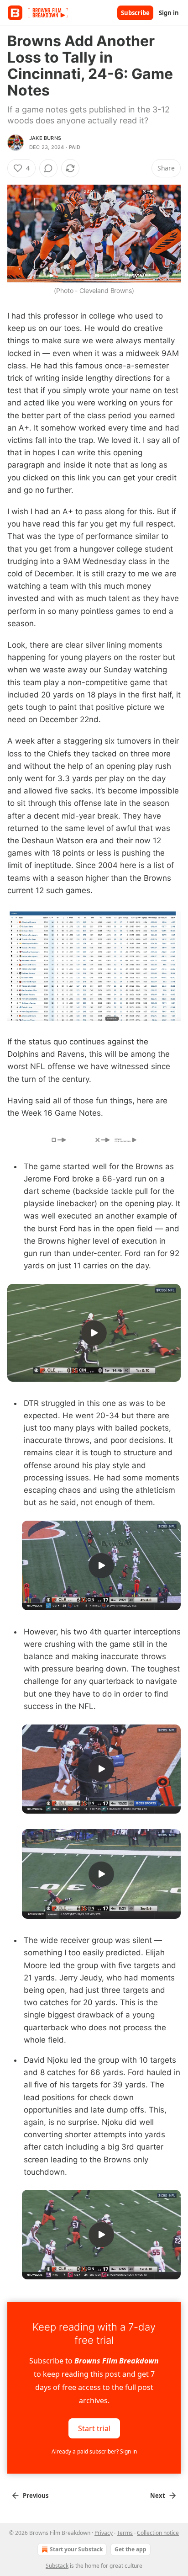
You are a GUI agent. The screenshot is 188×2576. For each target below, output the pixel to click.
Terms (125, 2533)
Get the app (131, 2549)
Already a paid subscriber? (94, 2451)
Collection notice (158, 2533)
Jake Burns (45, 138)
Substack (57, 2566)
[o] (94, 1333)
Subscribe (135, 13)
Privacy (104, 2533)
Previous (36, 2496)
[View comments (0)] (48, 168)
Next (158, 2496)
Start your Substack (76, 2549)
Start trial (94, 2428)
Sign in (169, 13)
